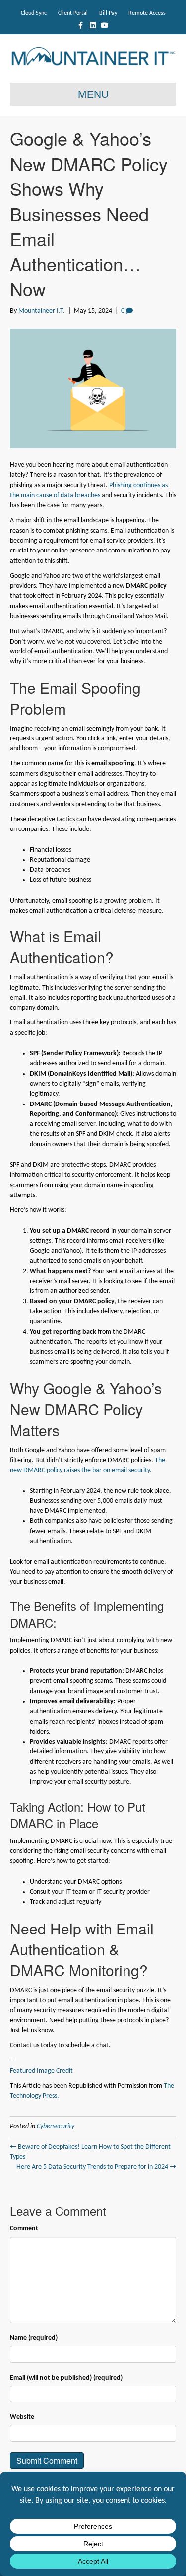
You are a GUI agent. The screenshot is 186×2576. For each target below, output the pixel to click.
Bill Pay (108, 13)
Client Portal (73, 13)
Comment (24, 2229)
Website (22, 2417)
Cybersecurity (56, 2127)
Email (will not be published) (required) (66, 2378)
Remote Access (147, 13)
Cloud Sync (34, 13)
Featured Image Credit (41, 2071)
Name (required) (34, 2338)
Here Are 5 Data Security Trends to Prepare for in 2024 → (96, 2167)
